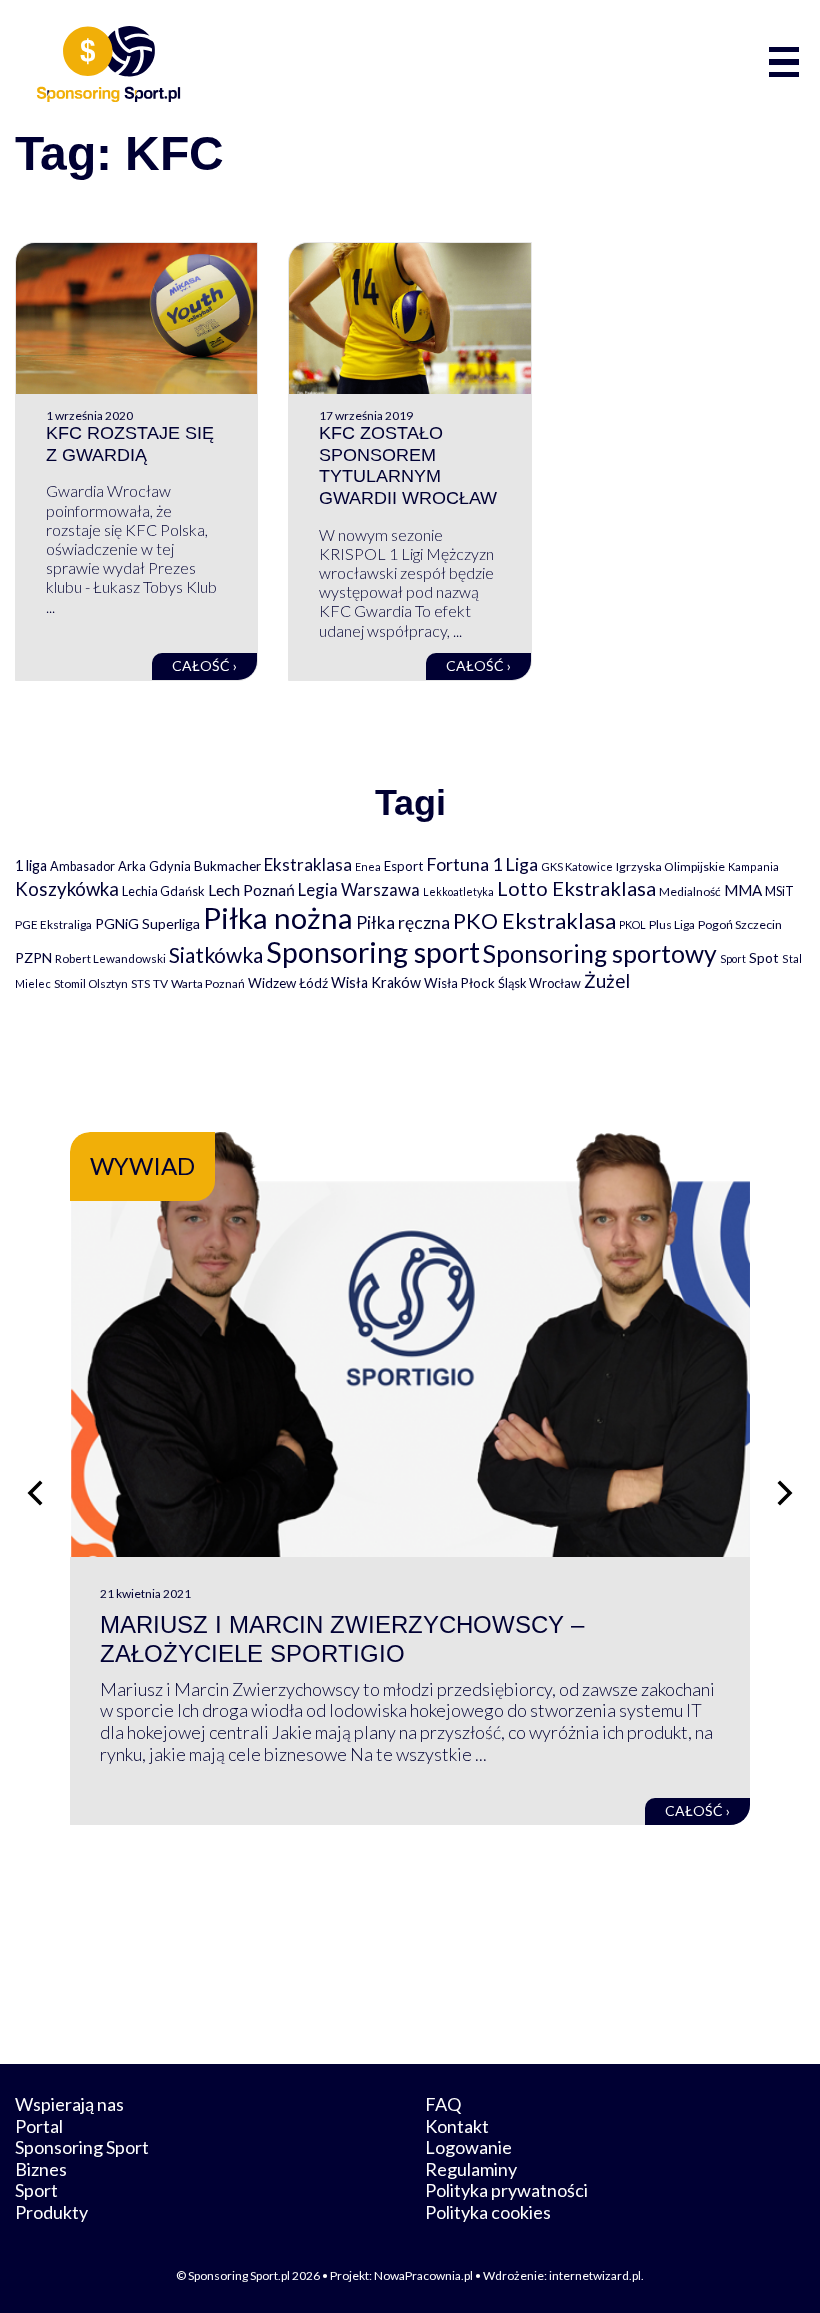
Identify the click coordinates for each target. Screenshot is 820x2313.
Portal (39, 2126)
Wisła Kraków (376, 982)
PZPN (33, 957)
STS (140, 983)
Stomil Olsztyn (91, 983)
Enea (368, 866)
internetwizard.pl (595, 2275)
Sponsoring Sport (82, 2147)
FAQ (443, 2104)
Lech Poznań (251, 889)
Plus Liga (672, 924)
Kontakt (457, 2126)
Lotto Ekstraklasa (576, 888)
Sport (733, 958)
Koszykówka (67, 889)
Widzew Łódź (288, 983)
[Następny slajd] (785, 1493)
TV (160, 983)
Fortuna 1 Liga (482, 864)
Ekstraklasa (308, 864)
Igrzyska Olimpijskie (670, 866)
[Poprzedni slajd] (35, 1493)
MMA (743, 890)
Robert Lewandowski (110, 958)
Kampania (753, 866)
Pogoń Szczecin (740, 924)
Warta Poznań (208, 983)
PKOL (632, 924)
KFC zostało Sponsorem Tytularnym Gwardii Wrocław (408, 465)
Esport (403, 866)
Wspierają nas (69, 2104)
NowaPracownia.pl (423, 2275)
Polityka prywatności (506, 2190)
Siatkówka (216, 954)
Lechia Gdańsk (163, 891)
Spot (764, 957)
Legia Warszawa (359, 889)
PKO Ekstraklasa (534, 920)
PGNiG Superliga (147, 923)
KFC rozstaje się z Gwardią (130, 444)
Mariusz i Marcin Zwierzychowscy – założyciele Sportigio (342, 1639)
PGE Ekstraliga (53, 924)
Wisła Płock (459, 983)
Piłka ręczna (403, 922)
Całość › (204, 665)
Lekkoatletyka (458, 891)
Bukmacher (227, 866)
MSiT (779, 891)
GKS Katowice (577, 866)
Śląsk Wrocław (539, 983)
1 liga (31, 865)
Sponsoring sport (373, 952)
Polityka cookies (488, 2212)
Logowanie (468, 2147)
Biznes (41, 2169)
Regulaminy (471, 2169)
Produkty (51, 2212)
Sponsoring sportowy (600, 953)
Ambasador (82, 866)
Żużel (607, 981)
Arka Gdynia (154, 866)
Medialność (690, 891)
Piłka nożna (278, 917)
